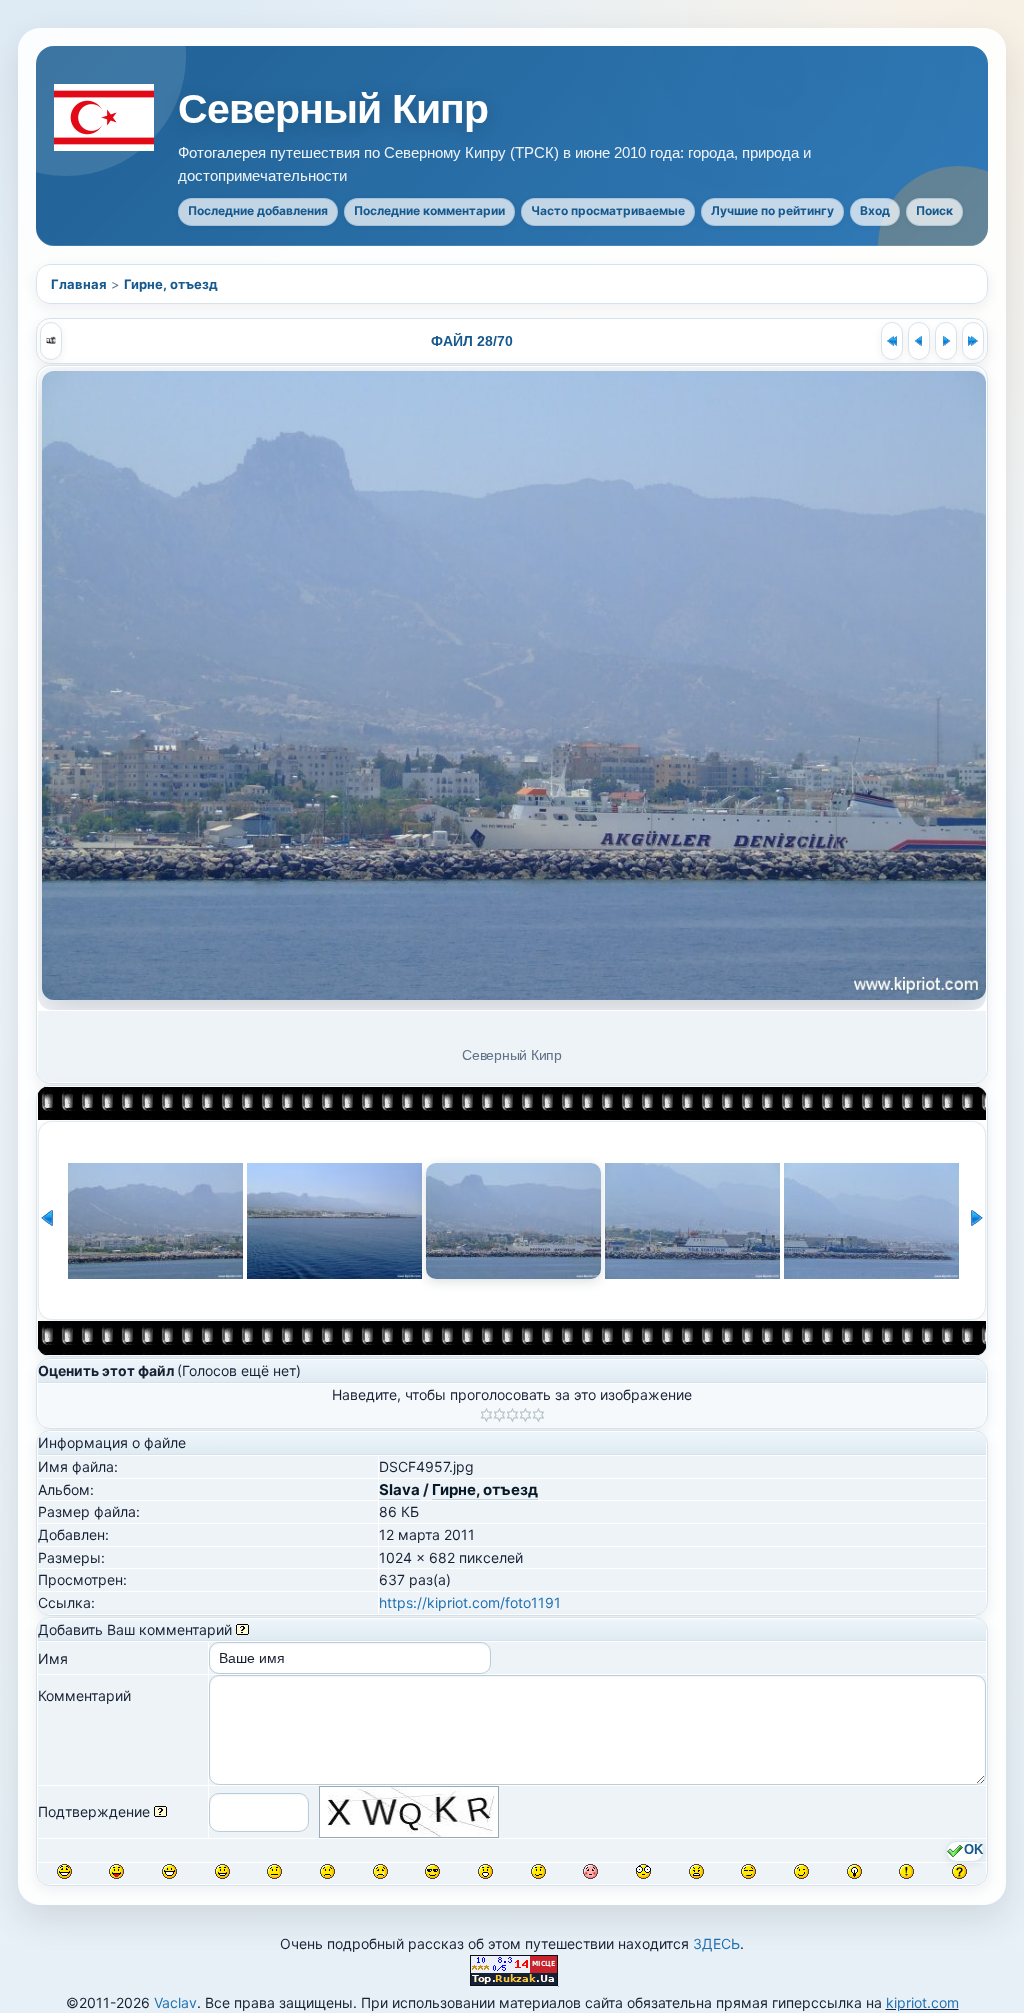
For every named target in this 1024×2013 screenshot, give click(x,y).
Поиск (934, 210)
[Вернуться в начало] (892, 341)
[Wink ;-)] (801, 1871)
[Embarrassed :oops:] (590, 1871)
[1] (486, 1415)
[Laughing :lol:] (64, 1871)
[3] (512, 1415)
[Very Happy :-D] (169, 1871)
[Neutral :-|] (274, 1871)
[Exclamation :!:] (906, 1871)
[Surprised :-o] (485, 1871)
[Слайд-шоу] (51, 341)
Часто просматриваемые (608, 210)
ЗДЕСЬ (716, 1943)
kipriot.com (922, 2002)
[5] (538, 1415)
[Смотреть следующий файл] (946, 341)
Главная (79, 284)
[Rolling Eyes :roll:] (748, 1871)
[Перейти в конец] (973, 341)
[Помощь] (242, 1629)
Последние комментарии (429, 210)
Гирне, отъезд (171, 284)
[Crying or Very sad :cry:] (380, 1871)
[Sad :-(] (327, 1871)
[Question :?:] (959, 1871)
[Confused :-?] (538, 1871)
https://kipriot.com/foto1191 (470, 1602)
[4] (525, 1415)
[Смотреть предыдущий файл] (919, 341)
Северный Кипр (333, 109)
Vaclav (175, 2002)
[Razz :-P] (116, 1871)
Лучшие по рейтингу (772, 210)
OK (973, 1851)
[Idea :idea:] (854, 1871)
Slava (399, 1489)
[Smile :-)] (222, 1871)
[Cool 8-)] (432, 1871)
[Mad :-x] (696, 1871)
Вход (875, 210)
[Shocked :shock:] (643, 1871)
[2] (499, 1415)
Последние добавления (258, 210)
